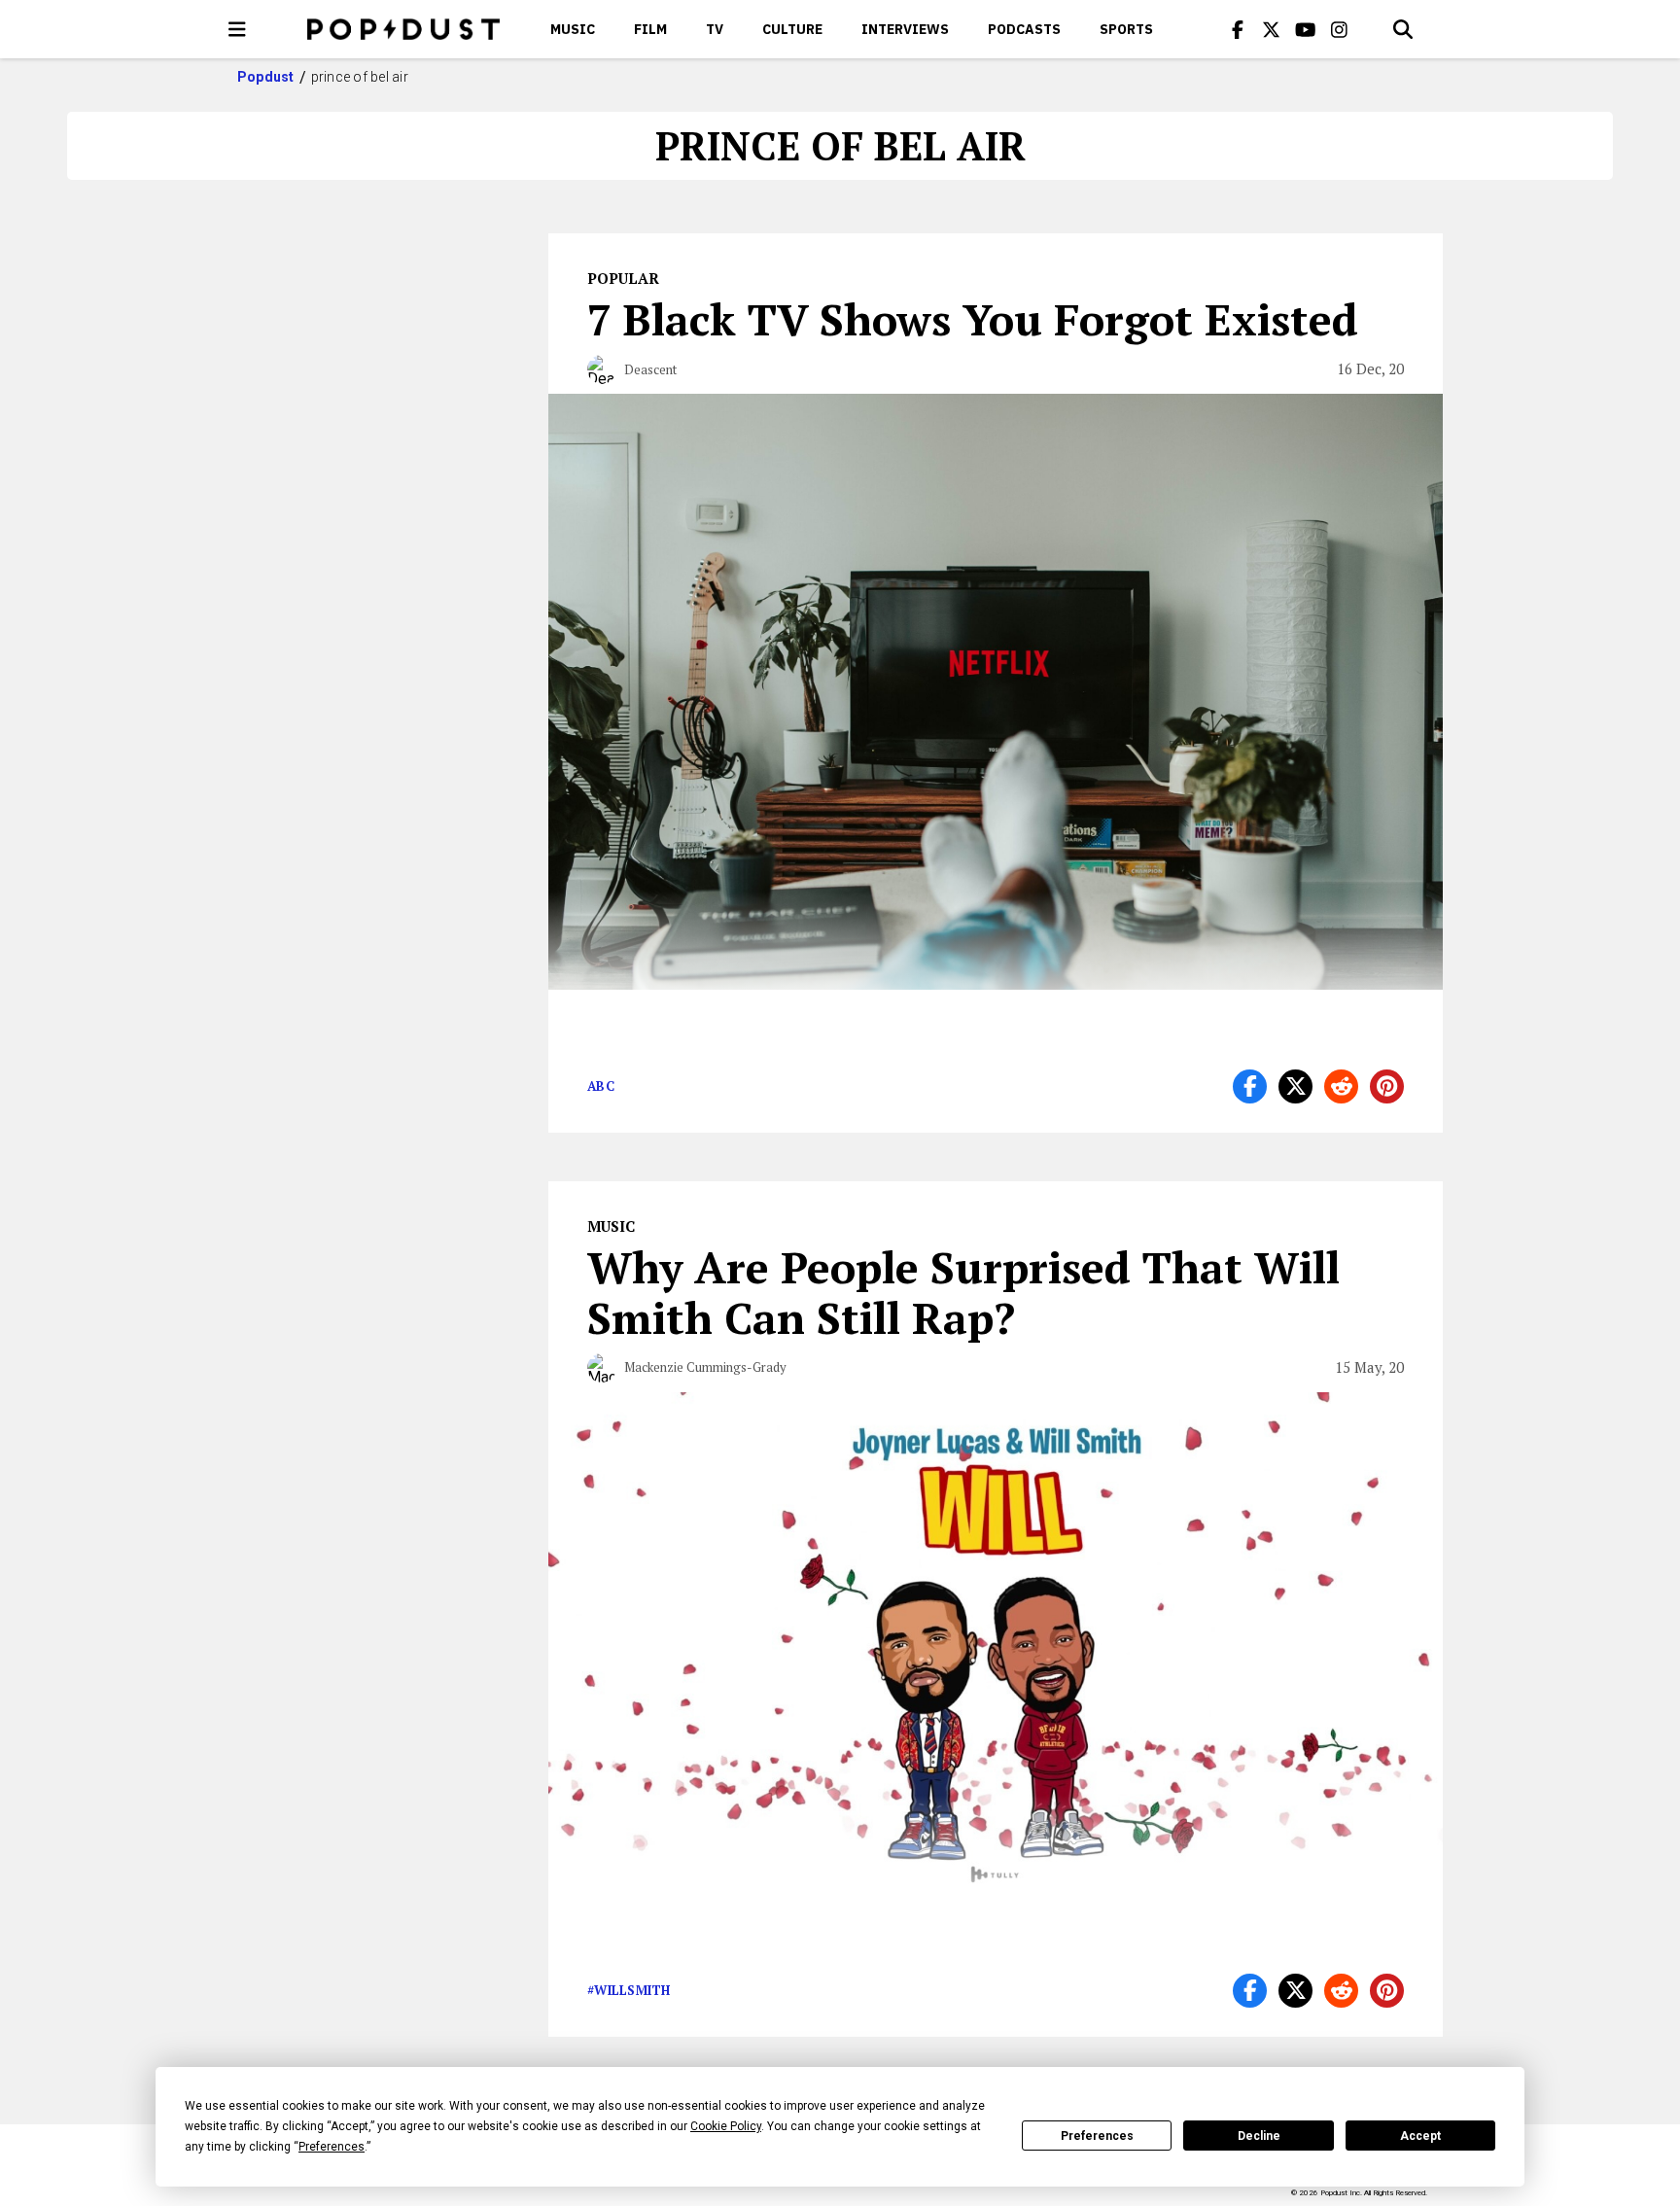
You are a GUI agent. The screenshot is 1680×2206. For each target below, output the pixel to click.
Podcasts (1024, 29)
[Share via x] (1295, 1086)
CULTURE (792, 29)
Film (650, 29)
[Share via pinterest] (1387, 1086)
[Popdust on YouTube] (1306, 29)
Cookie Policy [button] (726, 2126)
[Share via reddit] (1341, 1086)
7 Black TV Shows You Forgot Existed (973, 319)
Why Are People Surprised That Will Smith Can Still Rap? (963, 1292)
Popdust (266, 77)
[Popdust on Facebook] (1238, 29)
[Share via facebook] (1250, 1086)
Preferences (1097, 2136)
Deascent (650, 369)
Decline (1259, 2136)
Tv (715, 29)
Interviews (905, 29)
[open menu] (237, 29)
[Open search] (1403, 29)
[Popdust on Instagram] (1340, 29)
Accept (1420, 2136)
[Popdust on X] (1272, 29)
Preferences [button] (332, 2147)
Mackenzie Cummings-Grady (705, 1367)
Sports (1126, 29)
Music (573, 29)
